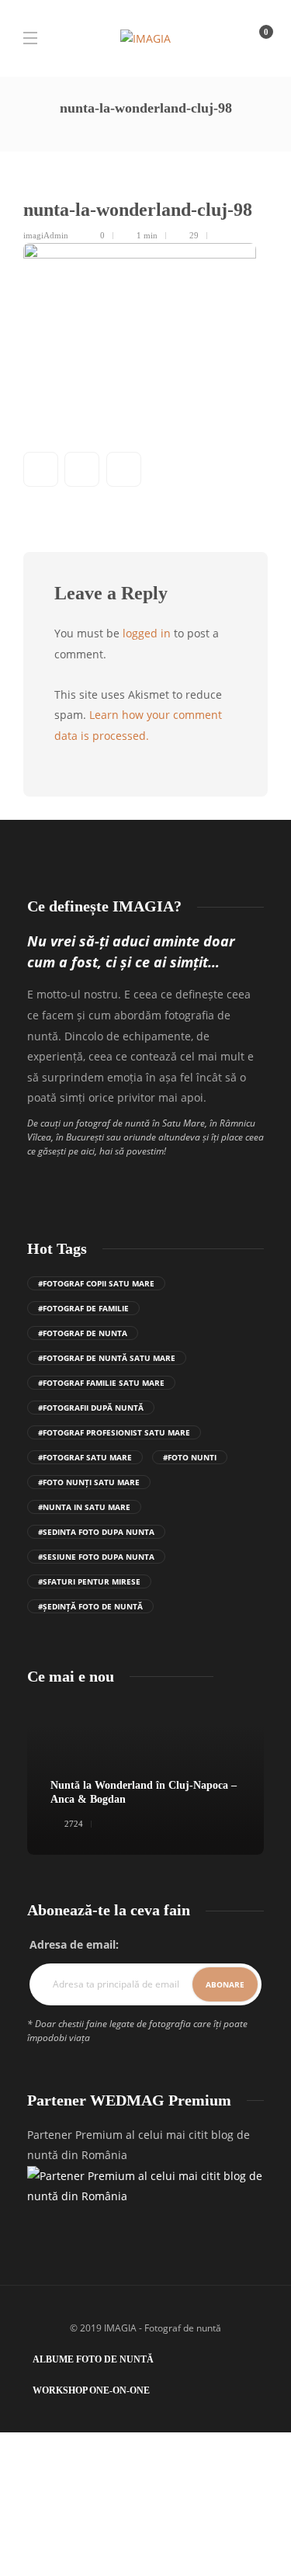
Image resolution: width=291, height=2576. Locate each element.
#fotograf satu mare (85, 1457)
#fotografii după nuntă (91, 1408)
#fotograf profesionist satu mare (114, 1432)
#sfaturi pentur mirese (89, 1581)
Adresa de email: (74, 1944)
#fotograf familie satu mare (101, 1383)
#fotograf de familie (83, 1308)
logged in (147, 633)
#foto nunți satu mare (89, 1482)
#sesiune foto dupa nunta (96, 1557)
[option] (145, 1778)
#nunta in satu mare (84, 1507)
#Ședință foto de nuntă (90, 1606)
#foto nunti (190, 1457)
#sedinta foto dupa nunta (96, 1532)
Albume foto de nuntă (93, 2359)
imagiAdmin (46, 235)
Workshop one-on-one (91, 2390)
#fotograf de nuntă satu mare (107, 1358)
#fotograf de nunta (83, 1333)
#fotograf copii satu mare (96, 1283)
